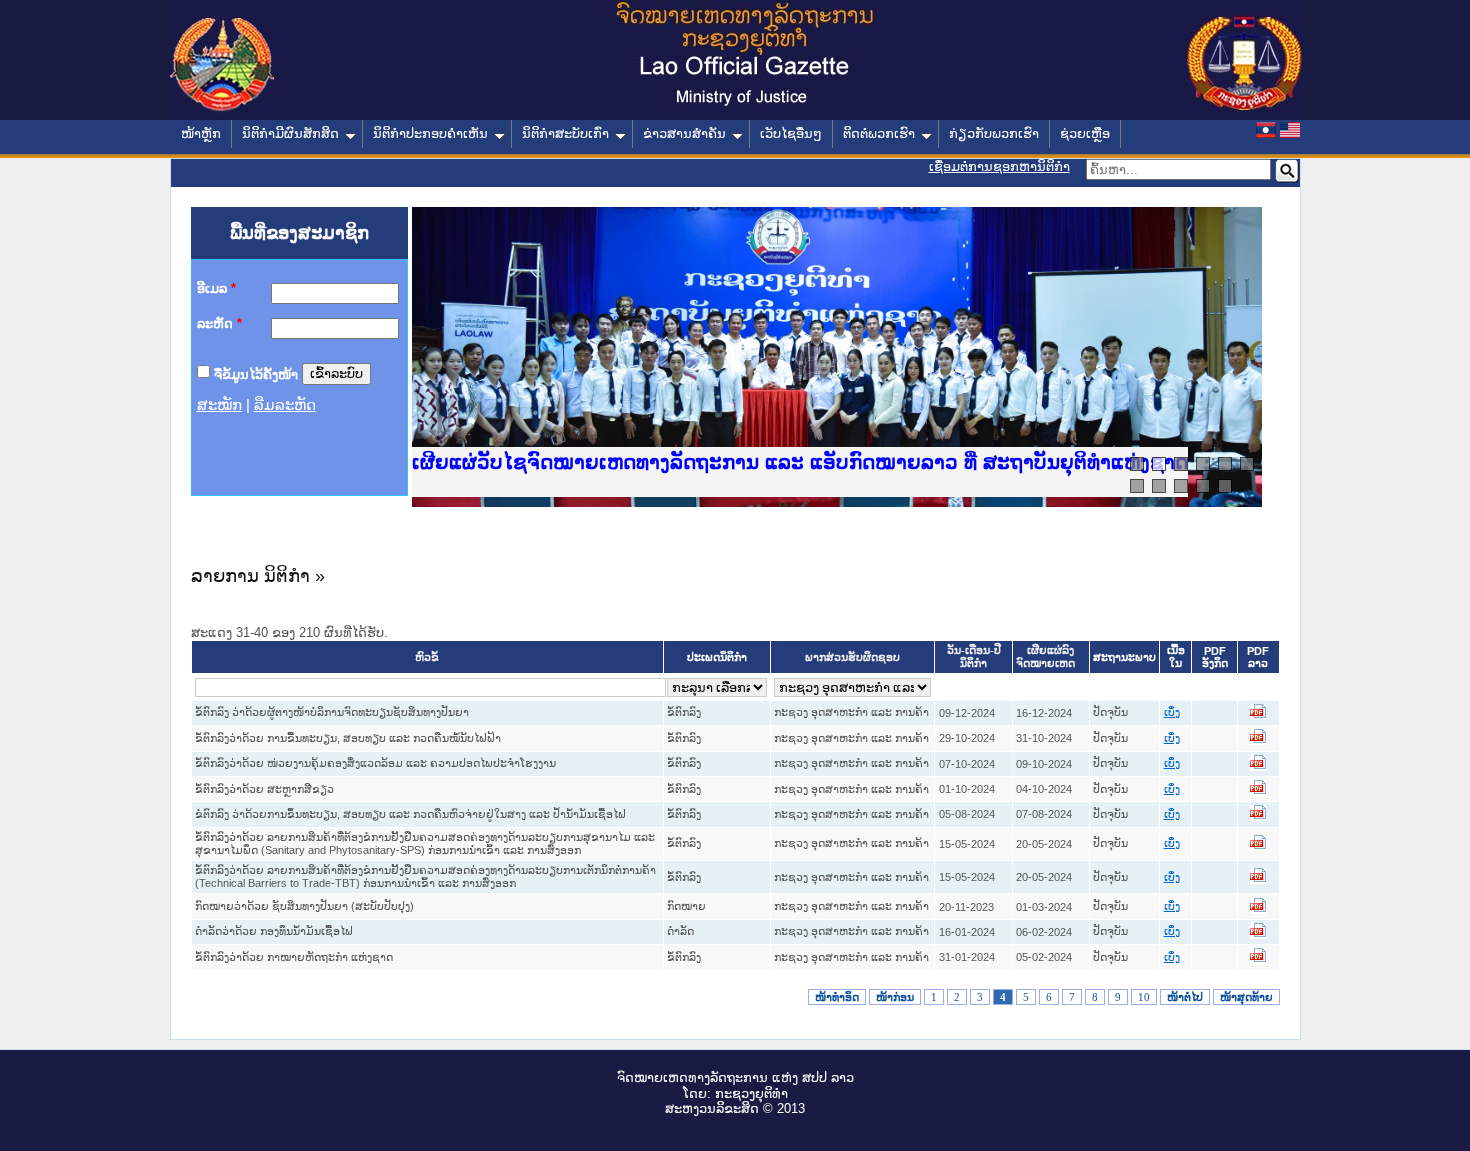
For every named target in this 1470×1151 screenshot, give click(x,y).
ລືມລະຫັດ (285, 405)
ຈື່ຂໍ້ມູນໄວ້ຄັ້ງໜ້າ (256, 373)
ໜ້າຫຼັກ (201, 133)
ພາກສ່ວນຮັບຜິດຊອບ (852, 657)
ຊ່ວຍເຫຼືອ (1085, 133)
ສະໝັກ (219, 405)
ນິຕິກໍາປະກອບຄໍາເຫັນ (430, 133)
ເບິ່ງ (1172, 712)
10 (1144, 997)
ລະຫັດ (219, 323)
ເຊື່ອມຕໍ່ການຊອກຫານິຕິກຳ (999, 166)
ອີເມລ (216, 288)
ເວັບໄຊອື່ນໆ (791, 133)
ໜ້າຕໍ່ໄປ (1185, 997)
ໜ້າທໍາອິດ (837, 997)
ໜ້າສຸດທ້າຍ (1246, 997)
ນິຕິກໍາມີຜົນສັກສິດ (290, 133)
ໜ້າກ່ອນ (895, 997)
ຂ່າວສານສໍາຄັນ (684, 133)
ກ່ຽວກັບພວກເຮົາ (994, 133)
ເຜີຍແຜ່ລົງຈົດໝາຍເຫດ (1045, 657)
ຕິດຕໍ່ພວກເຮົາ (879, 133)
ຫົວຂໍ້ (427, 657)
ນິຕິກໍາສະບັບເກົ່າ (565, 133)
